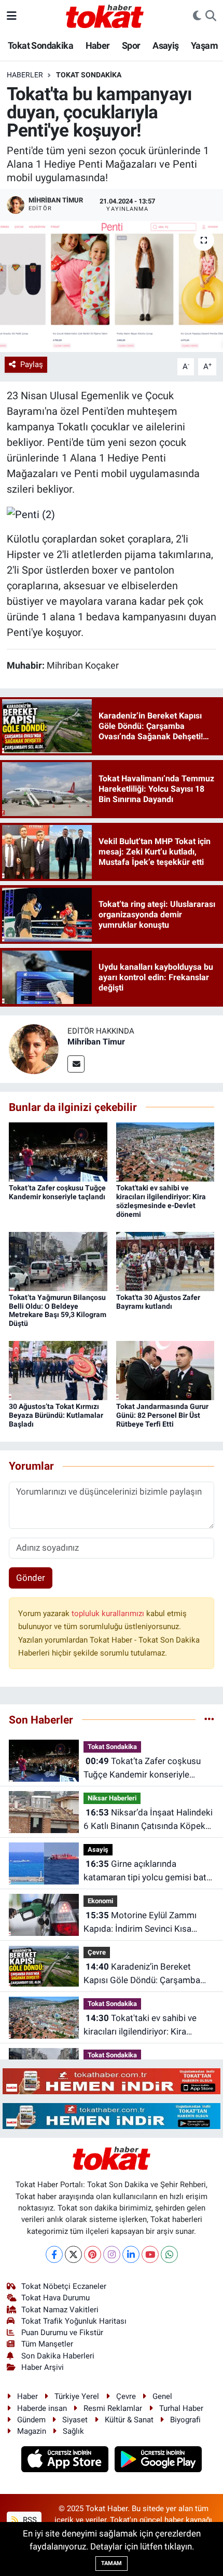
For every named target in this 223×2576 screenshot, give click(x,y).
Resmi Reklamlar (113, 2408)
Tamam (112, 2563)
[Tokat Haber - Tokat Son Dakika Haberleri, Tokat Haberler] (105, 15)
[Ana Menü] (12, 16)
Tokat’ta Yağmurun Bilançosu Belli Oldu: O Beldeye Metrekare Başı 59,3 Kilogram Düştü (58, 1310)
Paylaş (32, 364)
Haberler (25, 75)
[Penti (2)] (31, 513)
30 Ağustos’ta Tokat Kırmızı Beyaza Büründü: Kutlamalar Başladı (56, 1415)
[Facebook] (54, 2254)
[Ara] (211, 16)
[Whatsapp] (169, 2254)
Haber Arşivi (43, 2367)
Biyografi (185, 2420)
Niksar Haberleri (112, 1798)
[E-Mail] (76, 1064)
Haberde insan (42, 2408)
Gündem (31, 2420)
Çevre (97, 1952)
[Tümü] (209, 1719)
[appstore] (66, 2460)
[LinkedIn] (131, 2254)
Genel (162, 2396)
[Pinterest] (93, 2254)
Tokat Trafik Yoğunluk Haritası (74, 2321)
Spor (131, 45)
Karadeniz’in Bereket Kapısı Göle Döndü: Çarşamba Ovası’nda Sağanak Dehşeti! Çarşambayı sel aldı (142, 1974)
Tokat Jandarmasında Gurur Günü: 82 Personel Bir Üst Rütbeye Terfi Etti (162, 1415)
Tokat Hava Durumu (55, 2298)
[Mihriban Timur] (34, 1048)
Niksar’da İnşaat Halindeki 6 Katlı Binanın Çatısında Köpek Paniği (148, 1820)
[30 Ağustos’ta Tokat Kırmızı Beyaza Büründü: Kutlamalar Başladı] (58, 1370)
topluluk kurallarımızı (109, 1614)
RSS (29, 2520)
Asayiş (165, 45)
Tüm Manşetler (47, 2344)
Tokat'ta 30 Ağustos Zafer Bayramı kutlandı (158, 1302)
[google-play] (158, 2460)
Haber (98, 45)
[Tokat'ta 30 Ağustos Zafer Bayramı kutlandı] (165, 1260)
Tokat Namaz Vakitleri (60, 2310)
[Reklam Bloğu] (112, 2081)
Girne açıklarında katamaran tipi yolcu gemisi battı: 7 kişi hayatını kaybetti (149, 1871)
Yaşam (204, 45)
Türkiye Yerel (77, 2396)
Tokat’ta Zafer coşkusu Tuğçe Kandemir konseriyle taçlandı (57, 1192)
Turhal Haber (181, 2408)
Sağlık (73, 2431)
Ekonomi (100, 1901)
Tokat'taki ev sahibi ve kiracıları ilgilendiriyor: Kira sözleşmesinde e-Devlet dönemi (161, 1201)
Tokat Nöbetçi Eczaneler (64, 2286)
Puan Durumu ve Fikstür (62, 2333)
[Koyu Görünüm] (197, 16)
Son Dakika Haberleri (58, 2356)
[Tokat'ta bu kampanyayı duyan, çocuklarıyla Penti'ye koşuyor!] (112, 287)
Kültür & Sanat (129, 2420)
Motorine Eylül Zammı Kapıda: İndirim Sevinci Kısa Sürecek (140, 1923)
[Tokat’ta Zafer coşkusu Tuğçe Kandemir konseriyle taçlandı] (58, 1151)
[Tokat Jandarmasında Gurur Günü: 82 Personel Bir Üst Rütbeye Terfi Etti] (165, 1370)
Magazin (32, 2431)
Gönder (31, 1578)
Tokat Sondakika (40, 45)
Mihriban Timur (96, 1042)
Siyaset (75, 2420)
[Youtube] (150, 2254)
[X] (73, 2254)
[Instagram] (112, 2254)
